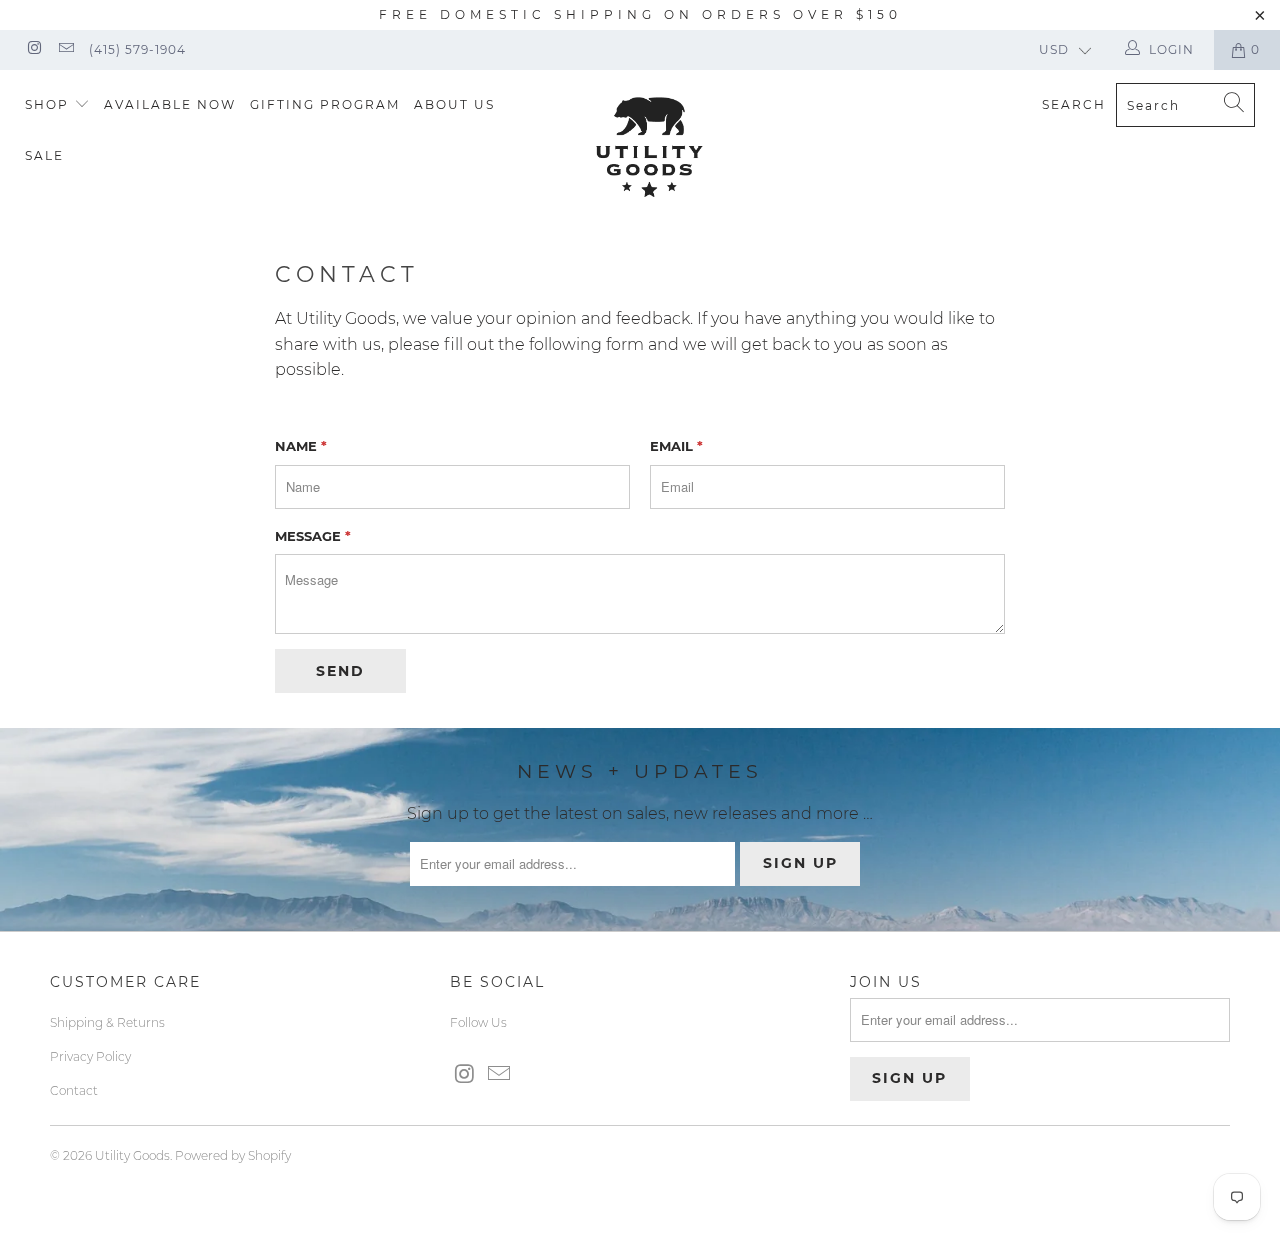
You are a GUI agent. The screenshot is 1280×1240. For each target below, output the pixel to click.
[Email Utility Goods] (64, 49)
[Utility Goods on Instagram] (33, 49)
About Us (454, 104)
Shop (49, 104)
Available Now (170, 104)
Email (676, 446)
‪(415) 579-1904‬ (137, 49)
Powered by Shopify (233, 1155)
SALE (44, 155)
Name (301, 446)
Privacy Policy (90, 1056)
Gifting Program (325, 104)
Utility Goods (132, 1155)
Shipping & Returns (107, 1022)
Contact (74, 1090)
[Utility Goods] (650, 147)
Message (313, 536)
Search (1074, 104)
